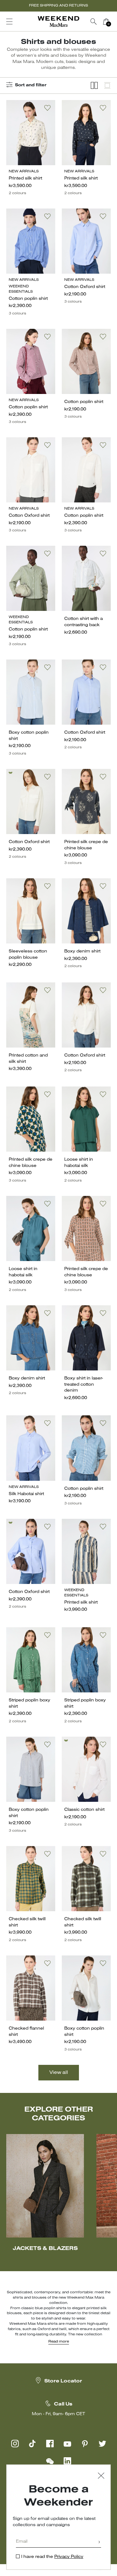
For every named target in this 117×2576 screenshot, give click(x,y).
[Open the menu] (9, 22)
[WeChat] (50, 2461)
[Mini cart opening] (115, 22)
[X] (102, 2444)
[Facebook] (50, 2444)
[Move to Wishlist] (47, 108)
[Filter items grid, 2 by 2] (94, 86)
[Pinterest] (85, 2444)
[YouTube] (67, 2444)
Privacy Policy (69, 2557)
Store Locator (63, 2381)
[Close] (101, 2476)
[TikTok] (32, 2444)
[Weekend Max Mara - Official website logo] (59, 22)
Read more (59, 2342)
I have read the (52, 2557)
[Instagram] (15, 2444)
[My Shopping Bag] (106, 22)
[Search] (94, 22)
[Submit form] (99, 2542)
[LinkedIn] (67, 2461)
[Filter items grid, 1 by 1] (107, 86)
